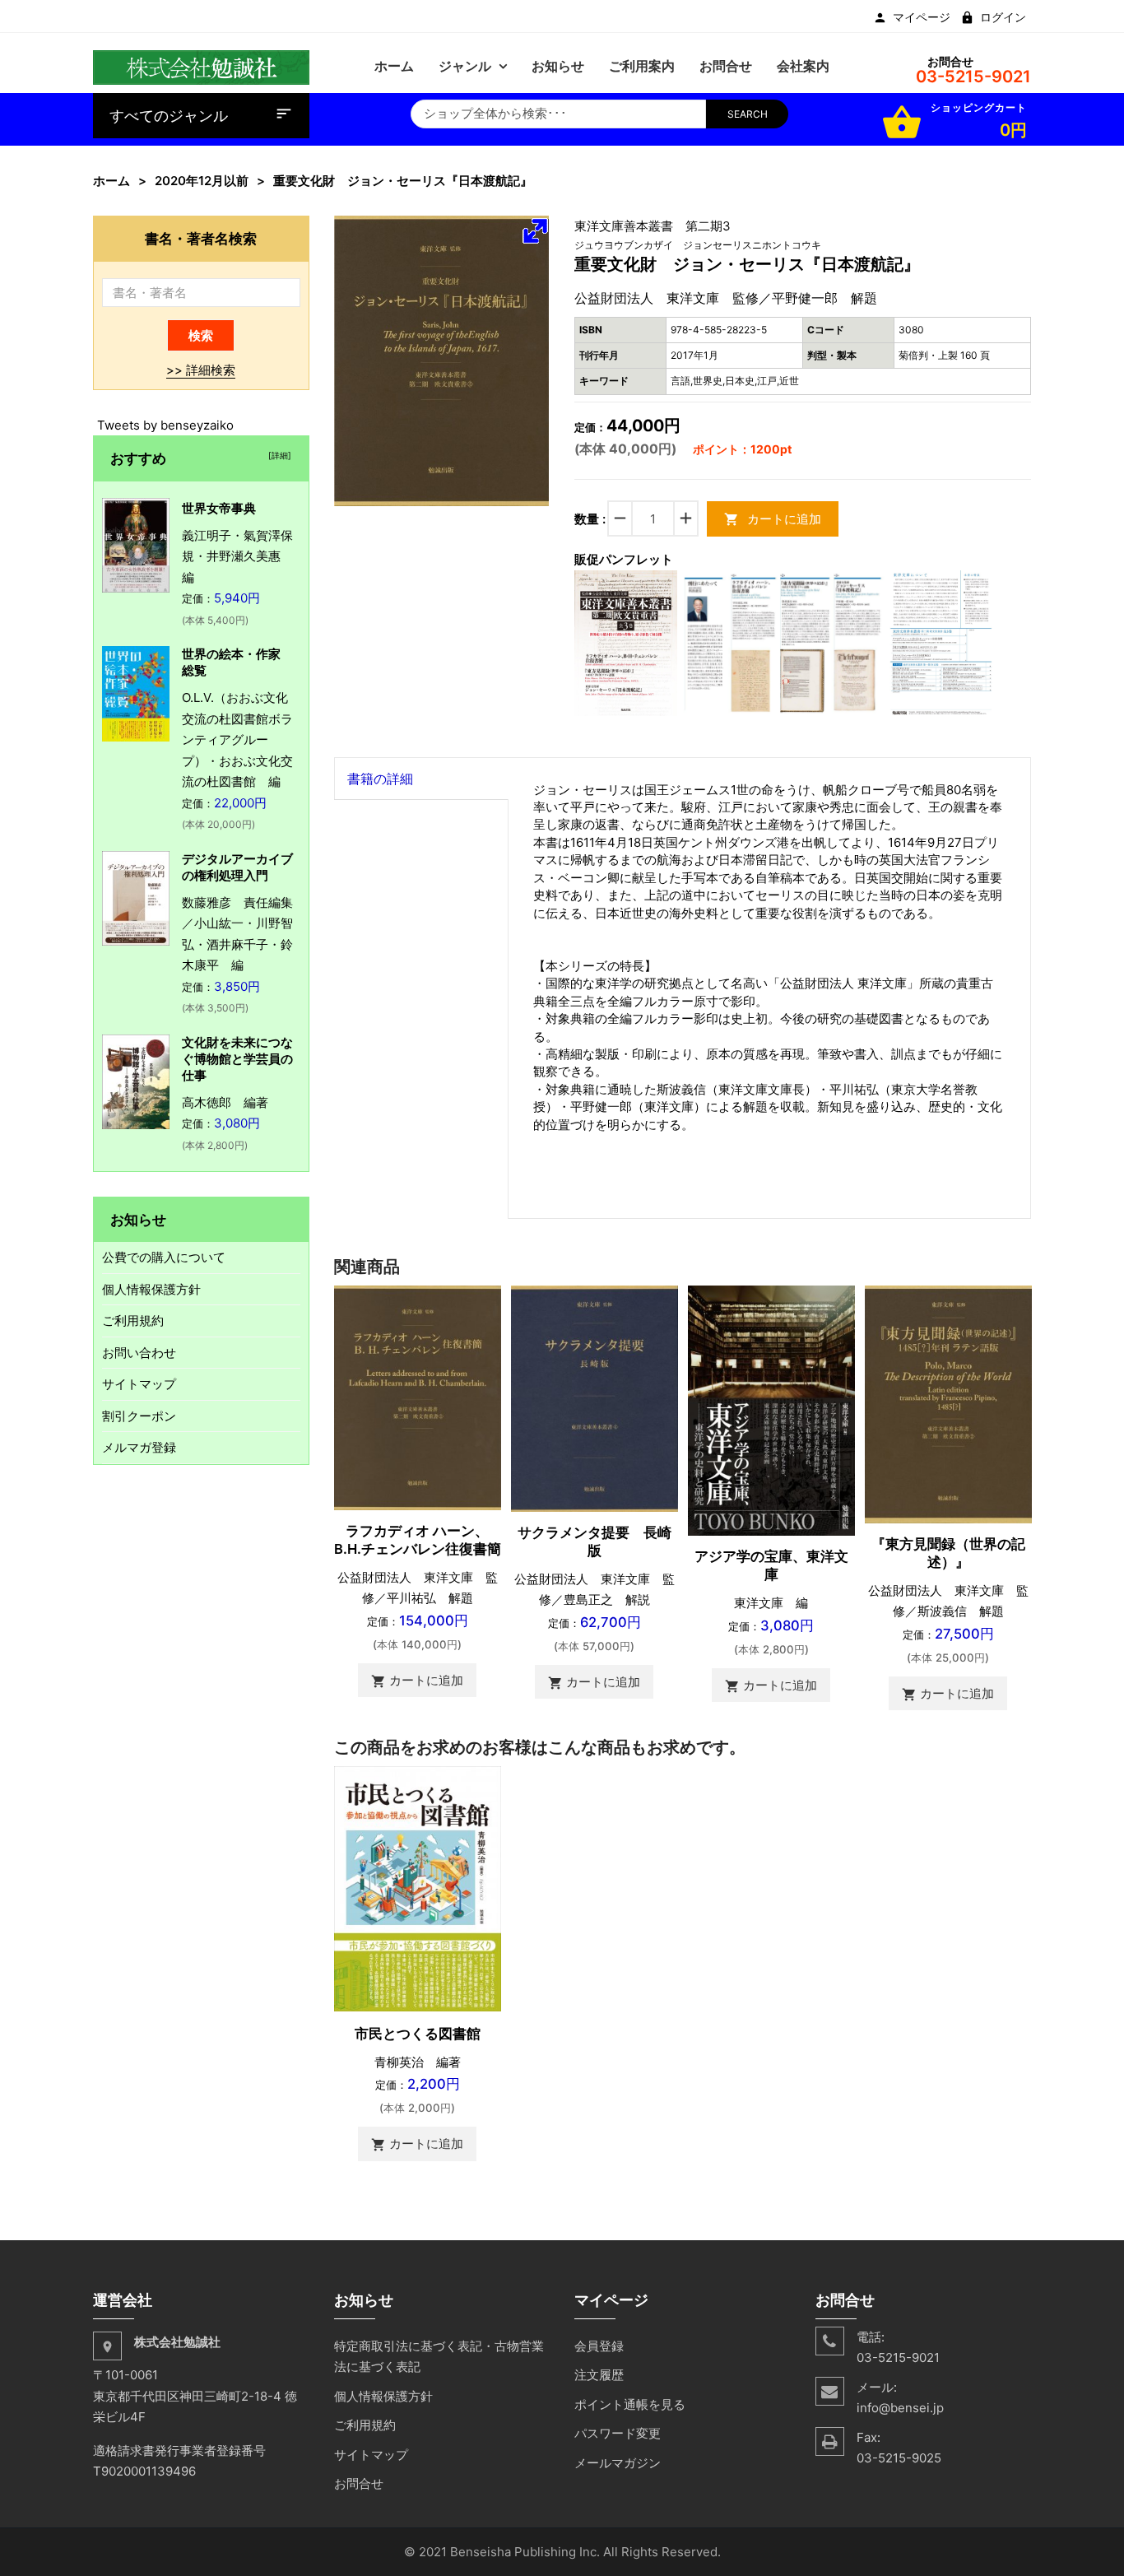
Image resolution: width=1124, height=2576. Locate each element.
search (748, 114)
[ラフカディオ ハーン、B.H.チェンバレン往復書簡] (418, 1396)
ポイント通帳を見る (630, 2404)
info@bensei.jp (900, 2408)
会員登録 (599, 2346)
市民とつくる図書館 (418, 2034)
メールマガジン (618, 2463)
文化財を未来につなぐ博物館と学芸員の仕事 (237, 1059)
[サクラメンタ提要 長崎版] (595, 1398)
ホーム (111, 181)
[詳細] (277, 455)
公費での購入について (164, 1257)
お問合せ (359, 2483)
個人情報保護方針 (151, 1289)
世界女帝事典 (219, 508)
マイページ (922, 17)
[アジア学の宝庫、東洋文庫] (771, 1409)
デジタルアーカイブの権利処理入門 (237, 867)
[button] (535, 230)
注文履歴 (599, 2375)
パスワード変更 (618, 2433)
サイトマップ (139, 1384)
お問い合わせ (139, 1353)
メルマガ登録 (139, 1447)
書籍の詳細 (380, 779)
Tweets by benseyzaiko (165, 425)
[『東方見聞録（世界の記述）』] (948, 1404)
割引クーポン (139, 1416)
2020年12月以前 (202, 181)
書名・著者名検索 (201, 238)
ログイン (1003, 17)
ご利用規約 (133, 1321)
